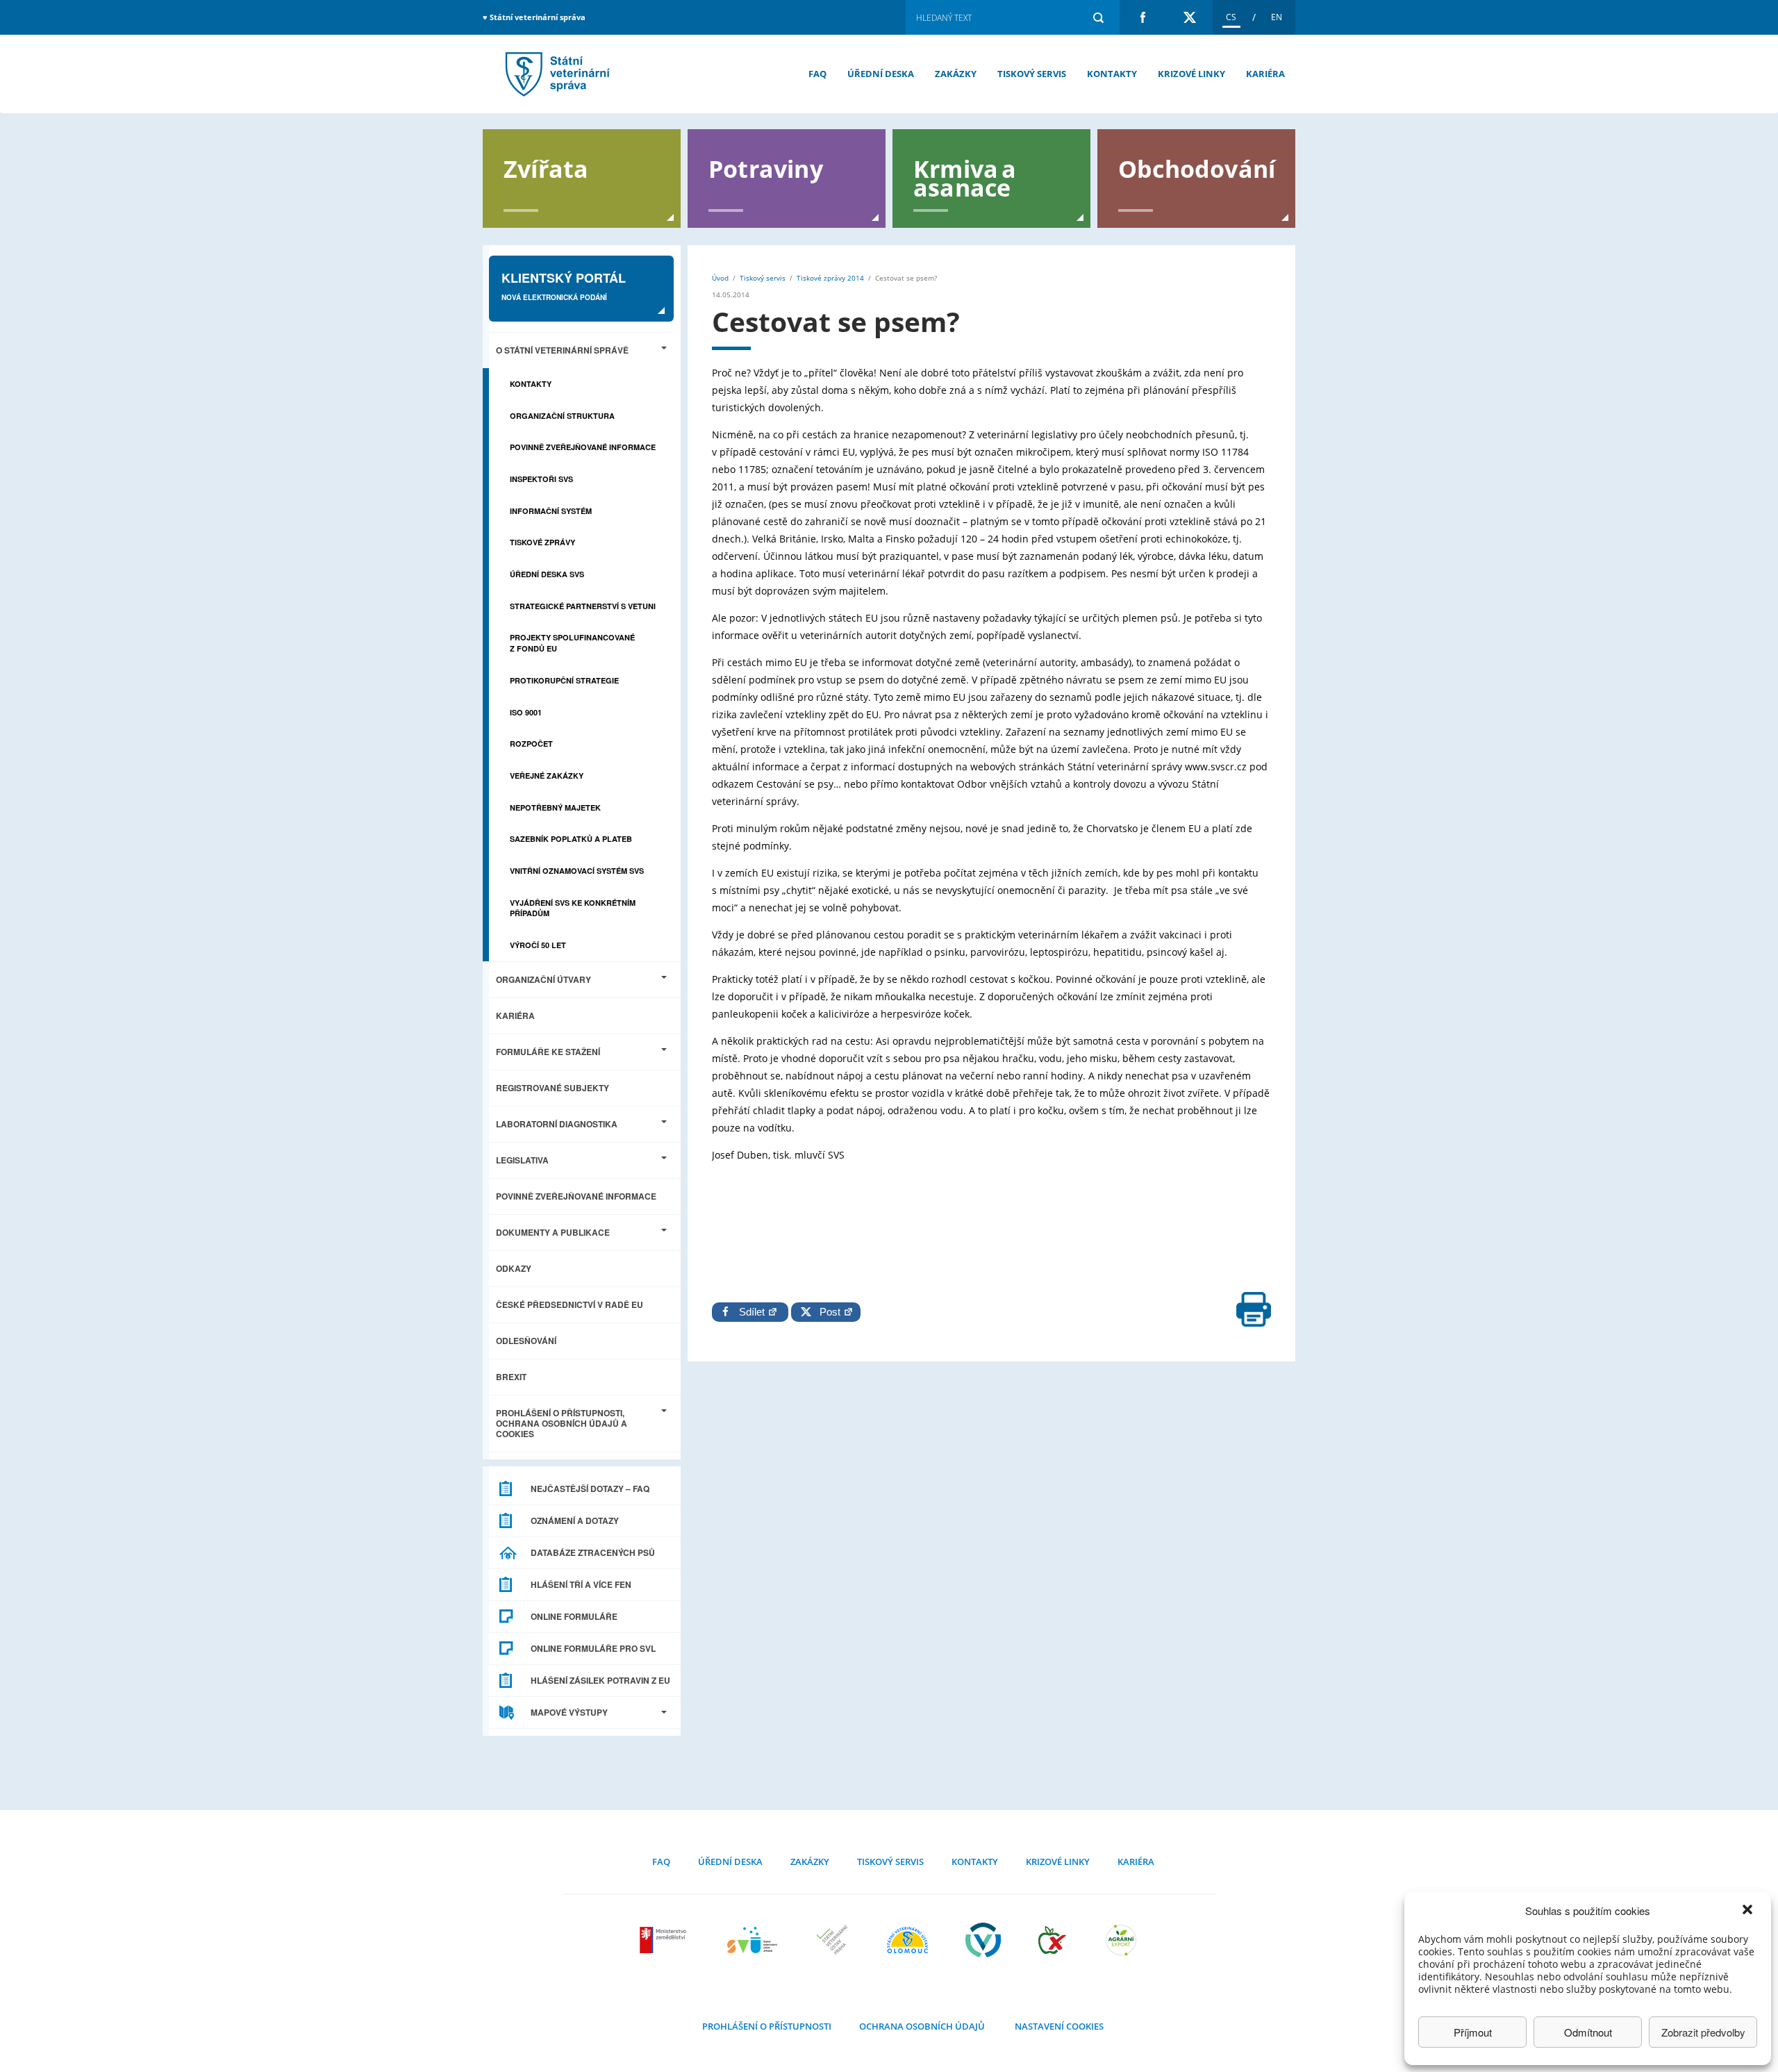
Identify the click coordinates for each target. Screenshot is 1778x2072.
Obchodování (1197, 168)
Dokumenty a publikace (553, 1232)
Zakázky (956, 74)
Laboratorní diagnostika (557, 1124)
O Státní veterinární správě (562, 350)
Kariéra (1265, 74)
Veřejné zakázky (547, 776)
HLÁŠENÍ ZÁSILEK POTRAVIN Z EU (600, 1680)
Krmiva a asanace (965, 177)
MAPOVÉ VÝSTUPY (569, 1712)
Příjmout (1473, 2032)
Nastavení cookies (1059, 2026)
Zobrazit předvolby (1703, 2032)
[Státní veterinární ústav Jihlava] (752, 1940)
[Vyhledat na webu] (1098, 17)
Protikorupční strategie (564, 680)
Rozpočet (531, 744)
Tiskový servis (1032, 74)
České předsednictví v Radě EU (570, 1304)
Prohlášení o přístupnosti (767, 2026)
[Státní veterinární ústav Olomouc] (907, 1940)
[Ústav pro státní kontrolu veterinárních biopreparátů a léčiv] (983, 1940)
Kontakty (1112, 74)
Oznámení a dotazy (575, 1520)
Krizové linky (1191, 74)
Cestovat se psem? (556, 74)
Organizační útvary (543, 979)
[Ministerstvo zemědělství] (665, 1940)
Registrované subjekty (552, 1088)
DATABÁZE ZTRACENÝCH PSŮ (593, 1552)
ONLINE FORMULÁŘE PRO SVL (593, 1648)
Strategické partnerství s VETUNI (583, 606)
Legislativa (522, 1160)
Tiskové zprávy (542, 542)
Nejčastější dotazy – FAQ (590, 1489)
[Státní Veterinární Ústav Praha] (832, 1940)
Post (827, 1312)
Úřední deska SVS (547, 574)
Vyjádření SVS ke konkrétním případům (573, 908)
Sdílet (753, 1312)
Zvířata (546, 168)
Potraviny (766, 168)
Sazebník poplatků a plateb (571, 839)
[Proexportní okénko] (1121, 1940)
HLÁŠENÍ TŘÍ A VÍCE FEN (581, 1584)
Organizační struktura (562, 416)
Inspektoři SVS (541, 479)
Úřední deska (881, 74)
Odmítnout (1588, 2032)
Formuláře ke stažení (548, 1052)
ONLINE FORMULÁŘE (574, 1616)
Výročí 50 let (538, 945)
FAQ (817, 74)
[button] (1749, 1911)
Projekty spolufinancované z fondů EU (572, 643)
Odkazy (514, 1268)
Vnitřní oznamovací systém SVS (577, 871)
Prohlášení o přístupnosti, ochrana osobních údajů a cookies (562, 1423)
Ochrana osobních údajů (922, 2026)
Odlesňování (526, 1341)
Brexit (511, 1377)
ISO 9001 (526, 712)
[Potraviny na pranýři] (1052, 1940)
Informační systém (551, 511)
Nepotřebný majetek (555, 807)
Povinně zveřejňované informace (583, 447)
